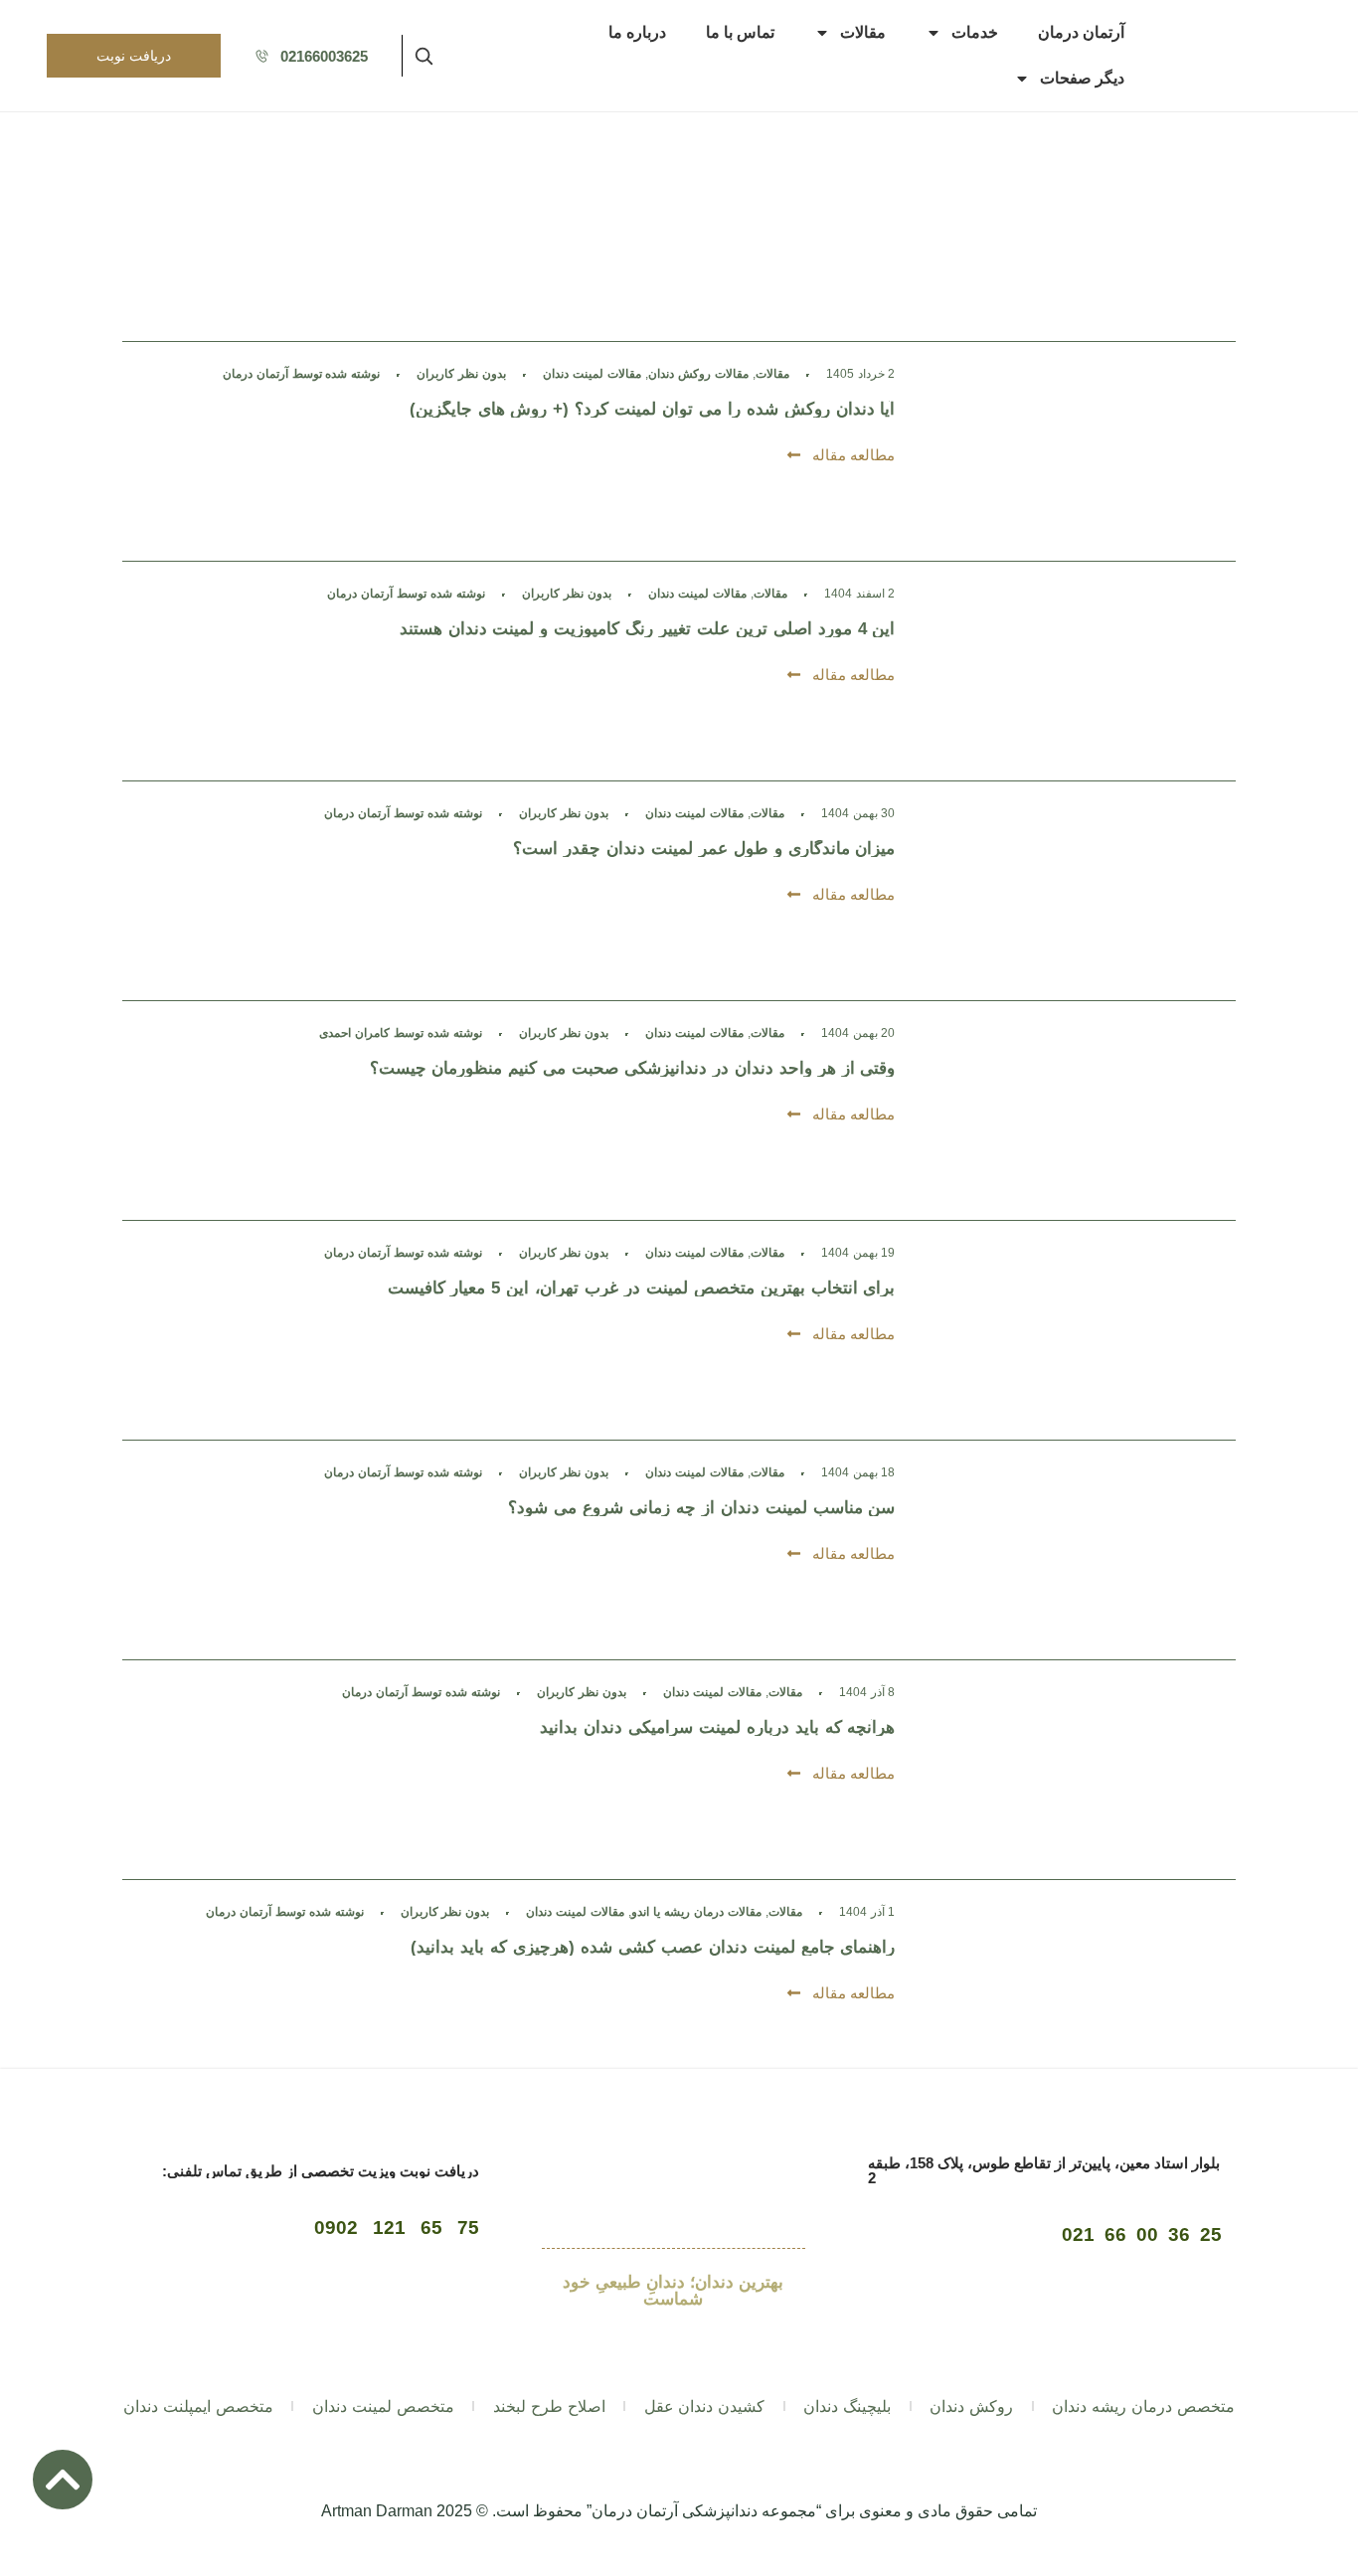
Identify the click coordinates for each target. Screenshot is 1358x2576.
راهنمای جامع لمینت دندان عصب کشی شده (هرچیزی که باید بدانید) (653, 1947)
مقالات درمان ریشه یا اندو (696, 1912)
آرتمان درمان (1081, 32)
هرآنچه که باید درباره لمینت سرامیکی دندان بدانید (717, 1727)
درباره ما (637, 32)
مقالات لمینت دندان (592, 374)
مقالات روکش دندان (698, 374)
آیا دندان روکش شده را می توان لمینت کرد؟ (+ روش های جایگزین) (653, 409)
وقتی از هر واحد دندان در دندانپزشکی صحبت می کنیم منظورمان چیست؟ (633, 1068)
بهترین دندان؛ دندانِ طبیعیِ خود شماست (673, 2291)
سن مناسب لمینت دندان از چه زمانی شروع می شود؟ (701, 1508)
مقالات (863, 32)
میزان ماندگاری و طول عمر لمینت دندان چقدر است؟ (704, 849)
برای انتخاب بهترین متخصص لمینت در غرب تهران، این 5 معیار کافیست (642, 1288)
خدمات (975, 32)
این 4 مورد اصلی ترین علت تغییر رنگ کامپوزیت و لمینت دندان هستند (648, 629)
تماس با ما (740, 32)
